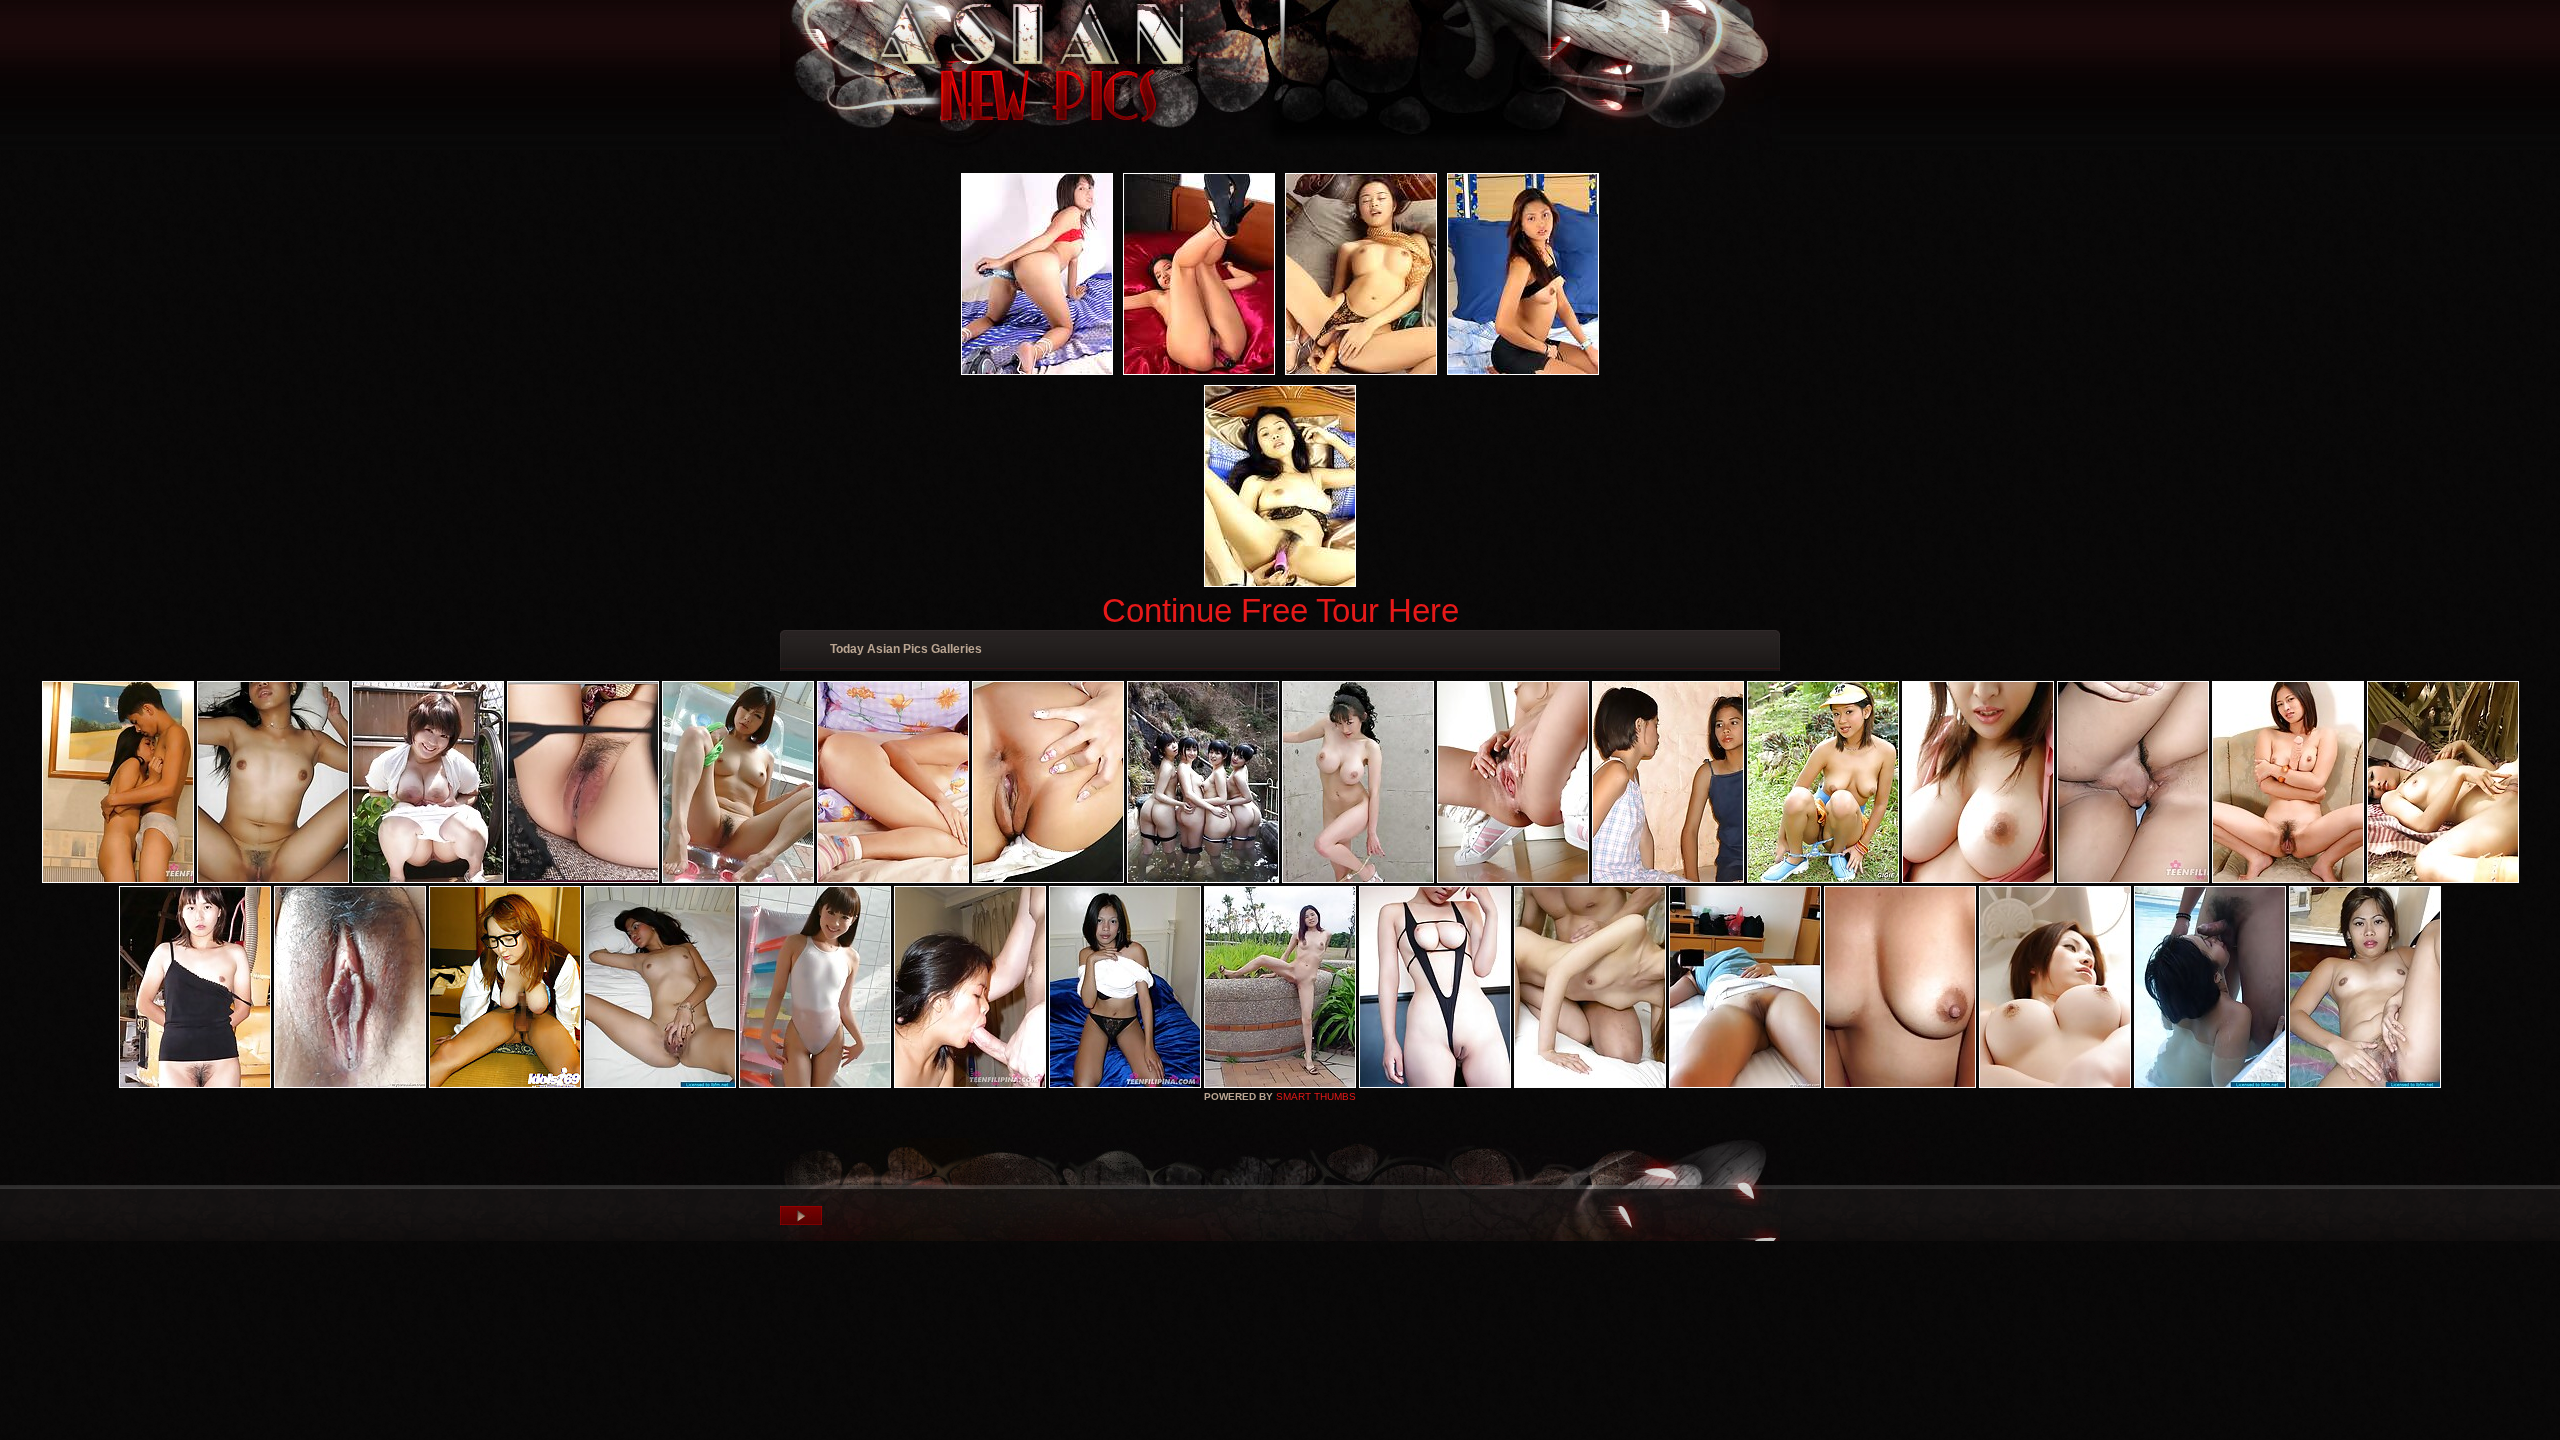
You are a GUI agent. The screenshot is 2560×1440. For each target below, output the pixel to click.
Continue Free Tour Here (1280, 610)
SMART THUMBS (1316, 1096)
